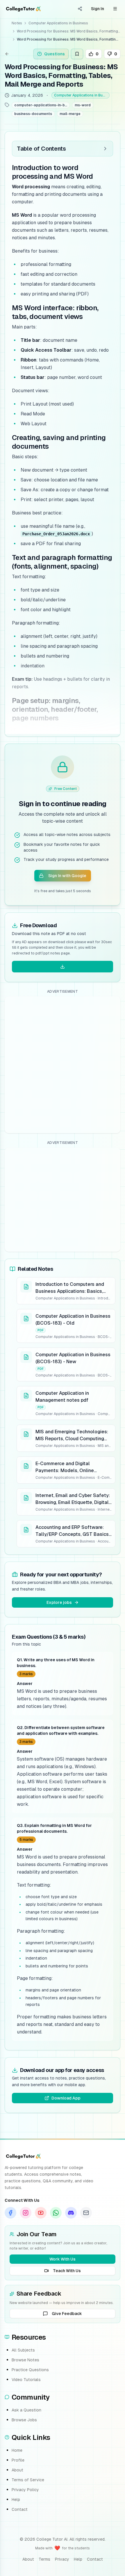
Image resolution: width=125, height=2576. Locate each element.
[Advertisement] (63, 1065)
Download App (66, 2098)
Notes (17, 23)
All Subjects (23, 2350)
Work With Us (63, 2259)
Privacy (62, 2559)
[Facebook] (10, 2213)
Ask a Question (26, 2410)
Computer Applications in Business (58, 23)
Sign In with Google (67, 876)
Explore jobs (59, 1602)
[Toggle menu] (115, 9)
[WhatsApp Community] (56, 2213)
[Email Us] (86, 2213)
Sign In (98, 9)
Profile (18, 2460)
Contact (20, 2509)
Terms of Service (28, 2480)
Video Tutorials (26, 2380)
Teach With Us (67, 2271)
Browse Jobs (24, 2420)
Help (16, 2500)
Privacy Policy (25, 2490)
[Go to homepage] (23, 9)
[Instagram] (26, 2213)
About (17, 2470)
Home (17, 2450)
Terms (44, 2559)
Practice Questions (30, 2370)
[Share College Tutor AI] (80, 9)
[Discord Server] (71, 2213)
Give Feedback (67, 2314)
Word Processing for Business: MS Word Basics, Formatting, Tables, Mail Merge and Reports (69, 31)
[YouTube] (41, 2213)
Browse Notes (25, 2360)
